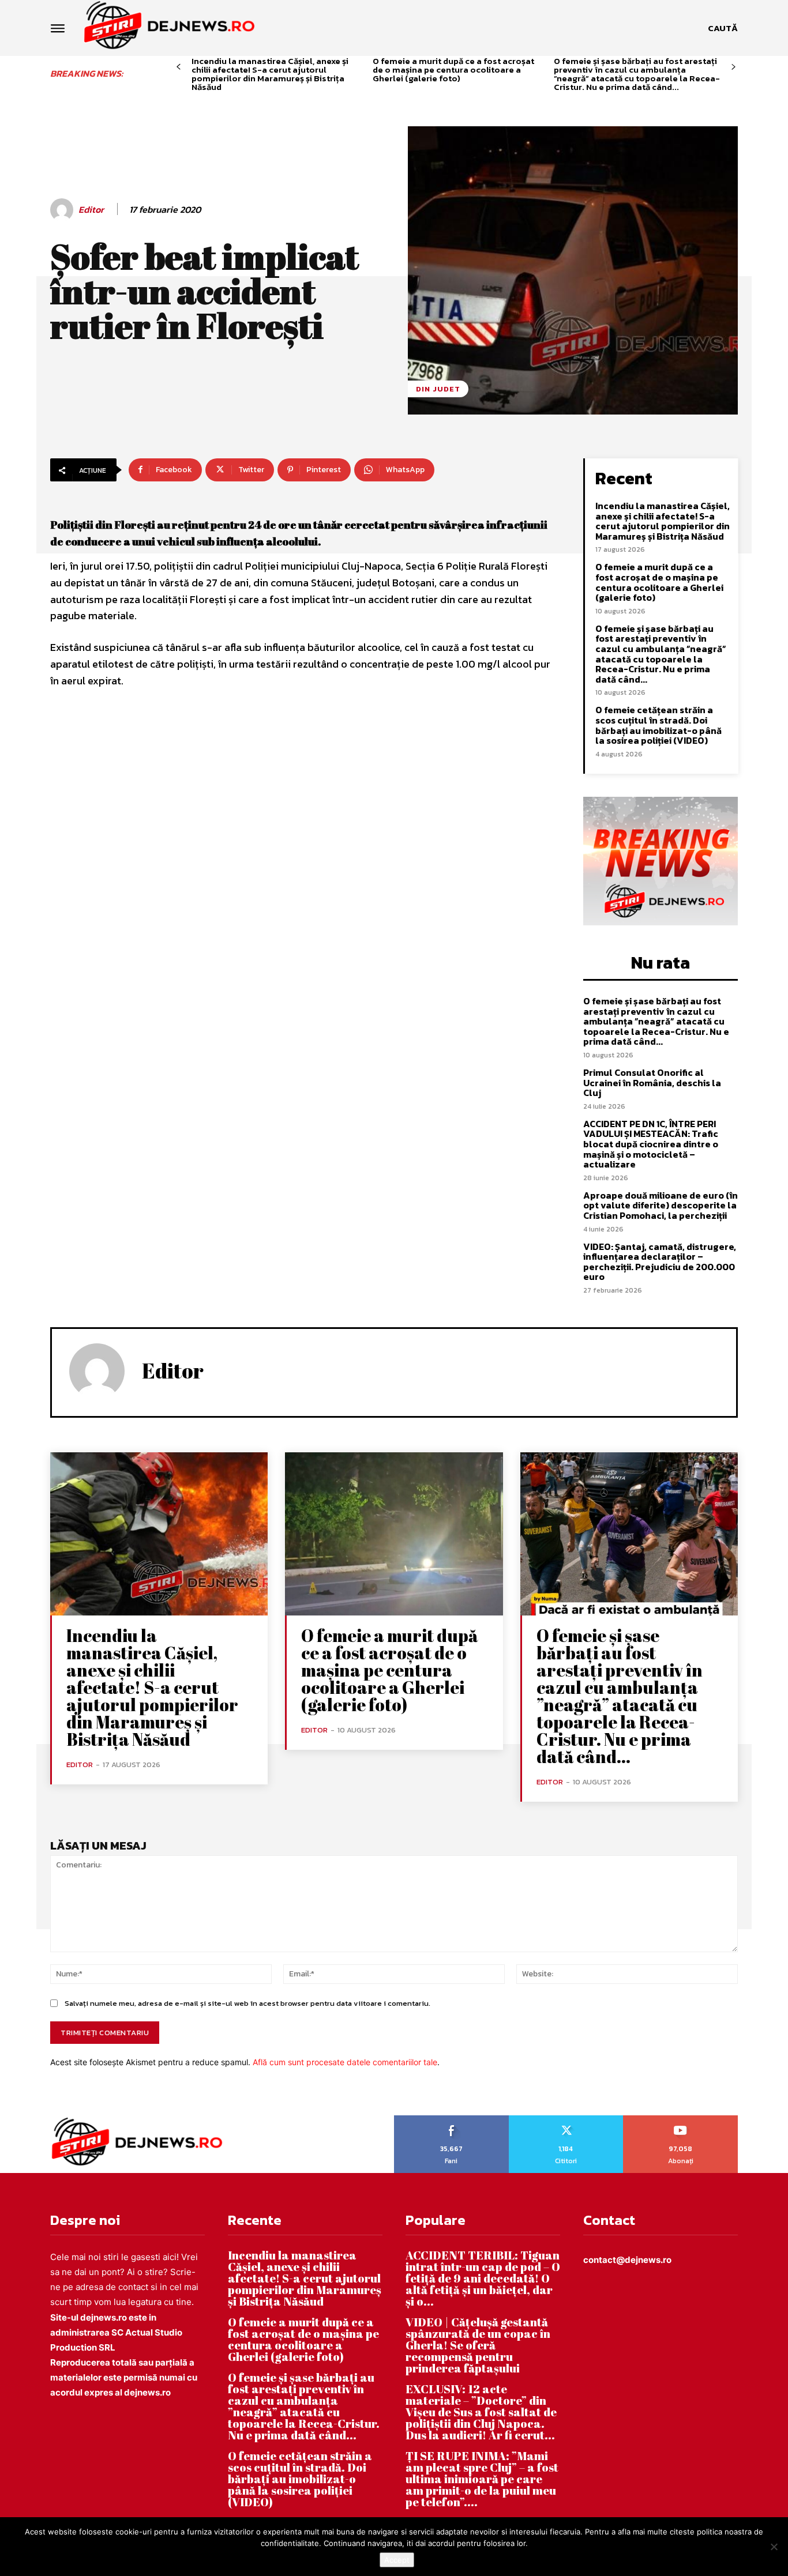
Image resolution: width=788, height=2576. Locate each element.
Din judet (438, 389)
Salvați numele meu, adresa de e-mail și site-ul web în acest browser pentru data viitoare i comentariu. (247, 2003)
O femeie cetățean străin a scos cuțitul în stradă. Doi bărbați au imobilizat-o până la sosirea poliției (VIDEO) (658, 725)
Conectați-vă (566, 2119)
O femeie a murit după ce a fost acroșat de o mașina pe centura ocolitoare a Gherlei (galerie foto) (453, 69)
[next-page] (733, 67)
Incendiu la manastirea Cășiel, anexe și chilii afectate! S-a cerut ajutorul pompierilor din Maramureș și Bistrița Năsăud (270, 74)
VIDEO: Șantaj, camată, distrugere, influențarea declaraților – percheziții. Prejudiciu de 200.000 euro (660, 1262)
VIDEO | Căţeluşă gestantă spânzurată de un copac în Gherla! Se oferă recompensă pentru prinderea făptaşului (478, 2345)
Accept (397, 2560)
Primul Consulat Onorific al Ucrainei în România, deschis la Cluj (652, 1082)
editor (91, 210)
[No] (774, 2547)
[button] (723, 28)
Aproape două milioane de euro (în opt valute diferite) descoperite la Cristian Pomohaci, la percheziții (661, 1205)
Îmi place (452, 2119)
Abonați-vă (681, 2119)
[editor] (63, 210)
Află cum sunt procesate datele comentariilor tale (345, 2062)
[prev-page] (179, 67)
